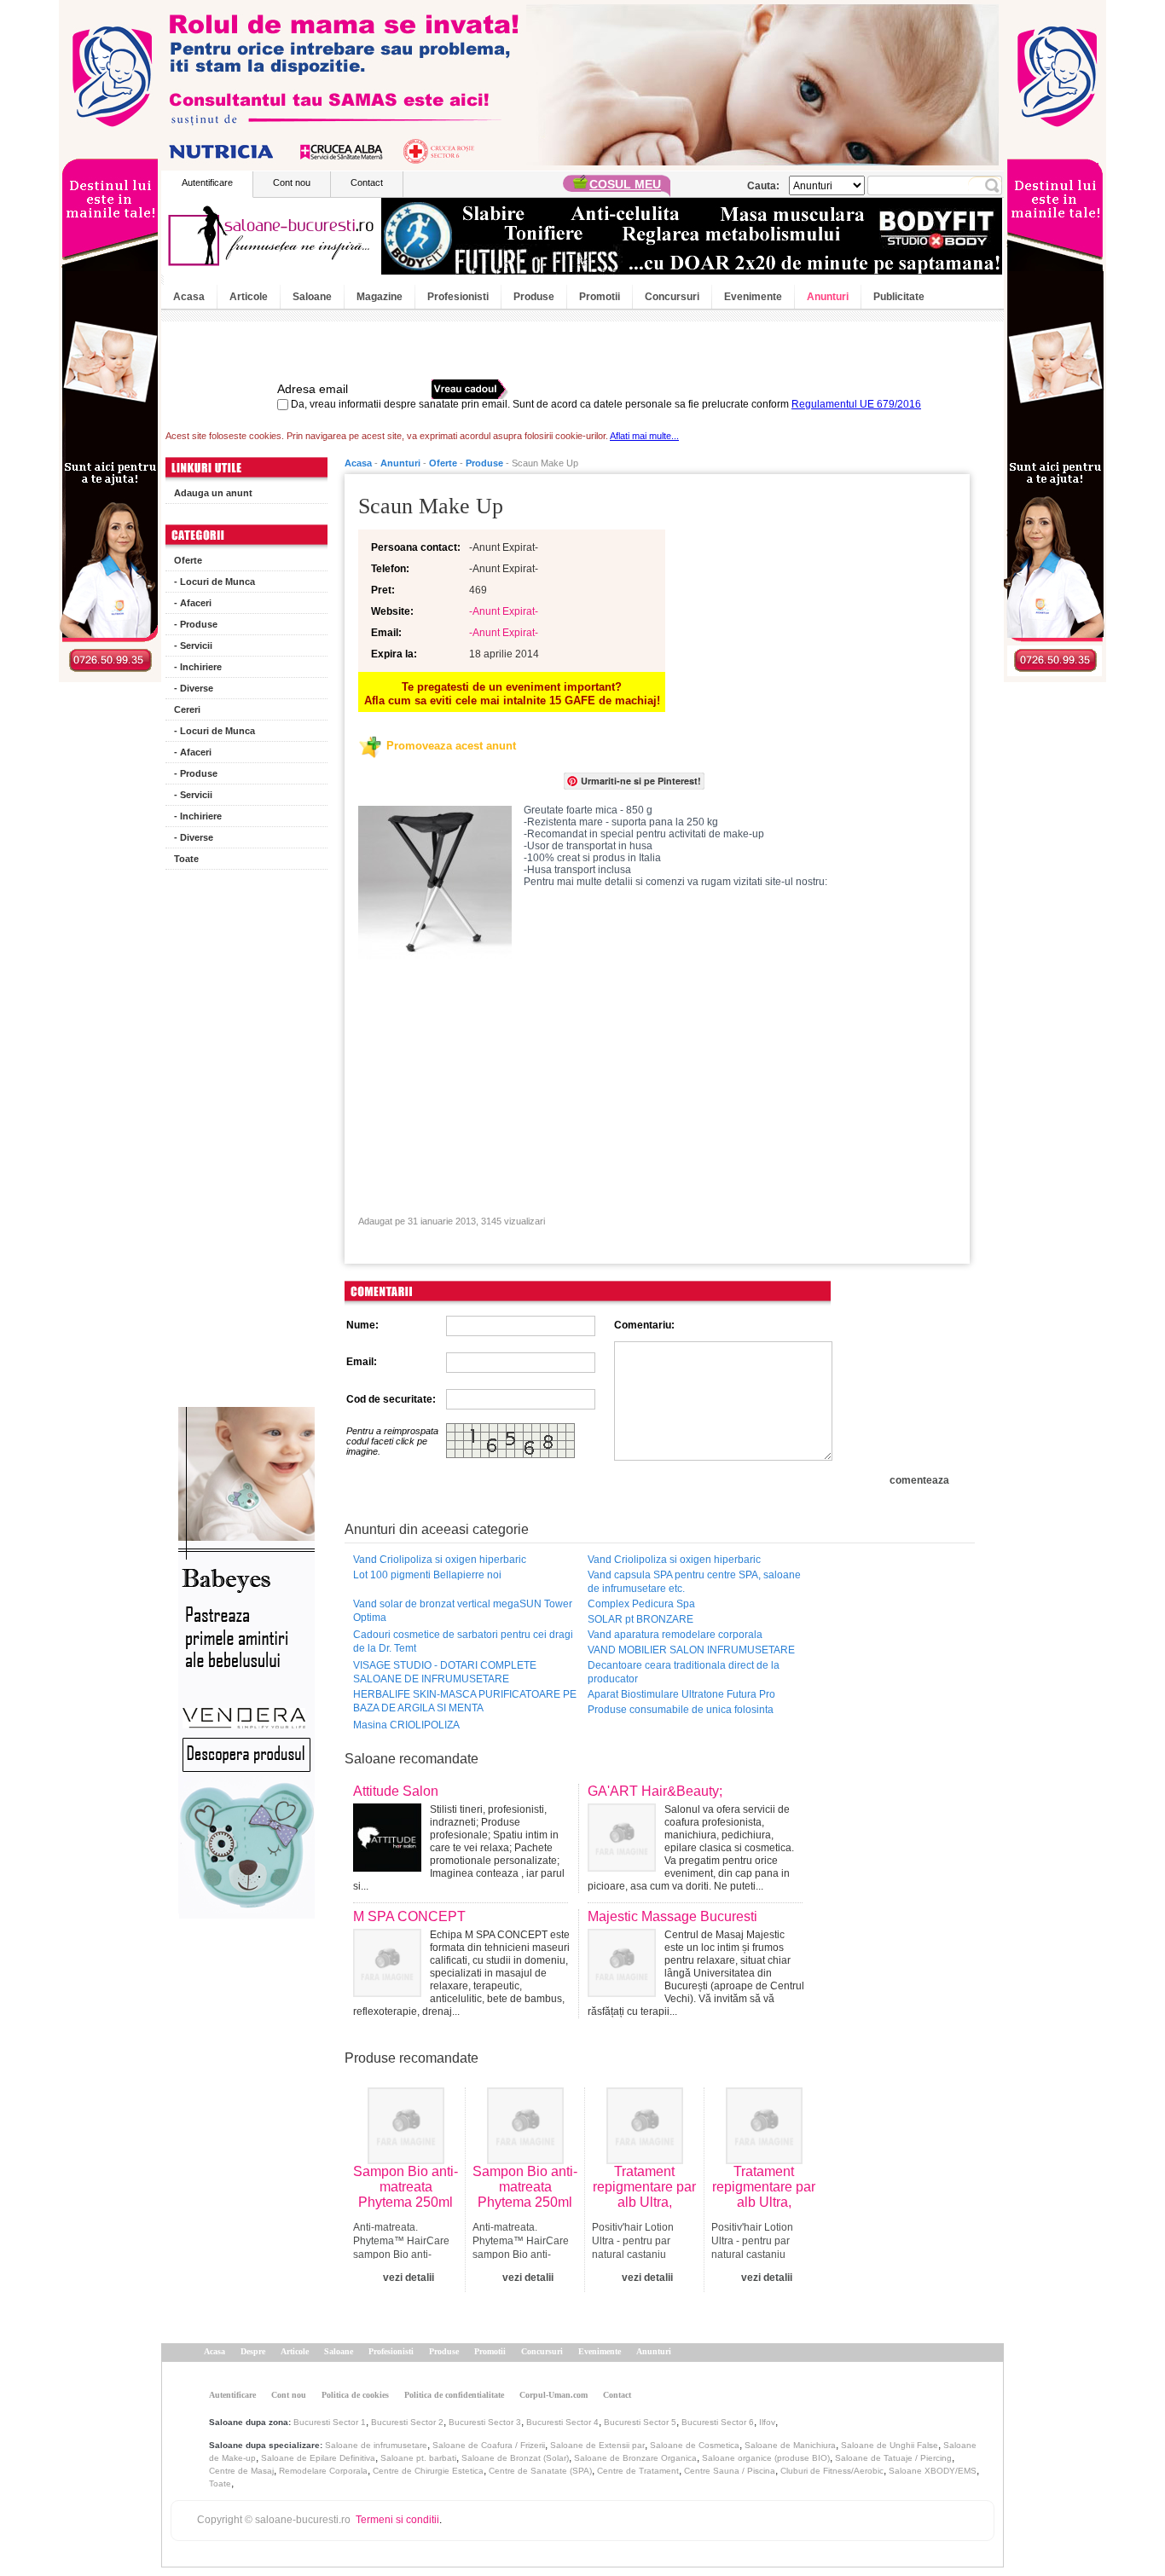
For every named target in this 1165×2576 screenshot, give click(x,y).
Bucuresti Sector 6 (718, 2422)
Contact (367, 182)
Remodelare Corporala (323, 2471)
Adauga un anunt (213, 493)
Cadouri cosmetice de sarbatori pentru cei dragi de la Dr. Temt (463, 1641)
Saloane (312, 297)
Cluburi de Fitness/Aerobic (832, 2471)
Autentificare (207, 182)
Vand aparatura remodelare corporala (675, 1635)
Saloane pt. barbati (418, 2458)
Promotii (600, 297)
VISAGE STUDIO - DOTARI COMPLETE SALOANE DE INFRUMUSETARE (445, 1672)
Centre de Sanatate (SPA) (540, 2471)
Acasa (189, 297)
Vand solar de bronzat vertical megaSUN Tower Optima (463, 1611)
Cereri (187, 709)
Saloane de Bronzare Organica (635, 2458)
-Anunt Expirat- (504, 611)
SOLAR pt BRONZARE (640, 1619)
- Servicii (193, 645)
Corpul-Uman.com (554, 2395)
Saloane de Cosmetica (695, 2445)
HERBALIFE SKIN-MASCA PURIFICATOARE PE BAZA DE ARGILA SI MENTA (465, 1701)
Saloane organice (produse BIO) (766, 2458)
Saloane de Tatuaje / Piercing (893, 2458)
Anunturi (828, 297)
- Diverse (194, 688)
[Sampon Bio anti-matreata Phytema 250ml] (406, 2161)
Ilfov (767, 2422)
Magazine (380, 297)
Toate (186, 859)
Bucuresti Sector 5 (640, 2422)
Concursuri (672, 297)
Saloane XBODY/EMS (933, 2471)
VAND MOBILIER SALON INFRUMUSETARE (691, 1650)
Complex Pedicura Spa (641, 1604)
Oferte (188, 560)
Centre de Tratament (638, 2471)
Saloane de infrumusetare (376, 2445)
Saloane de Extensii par (597, 2445)
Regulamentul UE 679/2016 (856, 404)
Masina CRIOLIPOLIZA (406, 1725)
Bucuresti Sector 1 (330, 2422)
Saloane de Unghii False (890, 2445)
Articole (249, 297)
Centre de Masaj (241, 2471)
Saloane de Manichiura (790, 2445)
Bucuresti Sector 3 (485, 2422)
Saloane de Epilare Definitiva (318, 2458)
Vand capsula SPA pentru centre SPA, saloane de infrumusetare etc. (694, 1582)
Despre (253, 2351)
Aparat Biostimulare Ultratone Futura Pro (681, 1694)
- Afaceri (193, 603)
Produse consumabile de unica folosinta (681, 1710)
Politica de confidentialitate (454, 2395)
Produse (534, 297)
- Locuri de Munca (214, 582)
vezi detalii (409, 2278)
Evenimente (753, 297)
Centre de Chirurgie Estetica (428, 2471)
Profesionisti (458, 297)
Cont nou (292, 182)
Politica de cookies (355, 2395)
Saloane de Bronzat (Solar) (515, 2458)
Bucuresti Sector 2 (407, 2422)
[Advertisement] (246, 1143)
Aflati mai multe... (644, 436)
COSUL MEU (625, 184)
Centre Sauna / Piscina (730, 2471)
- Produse (196, 624)
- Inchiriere (198, 667)
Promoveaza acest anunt (451, 746)
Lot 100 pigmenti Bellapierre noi (427, 1575)
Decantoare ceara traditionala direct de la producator (684, 1672)
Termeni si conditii (397, 2520)
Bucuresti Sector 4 (562, 2422)
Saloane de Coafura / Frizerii (489, 2445)
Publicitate (899, 297)
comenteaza (919, 1480)
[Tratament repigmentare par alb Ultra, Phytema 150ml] (645, 2161)
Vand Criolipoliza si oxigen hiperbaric (440, 1560)
